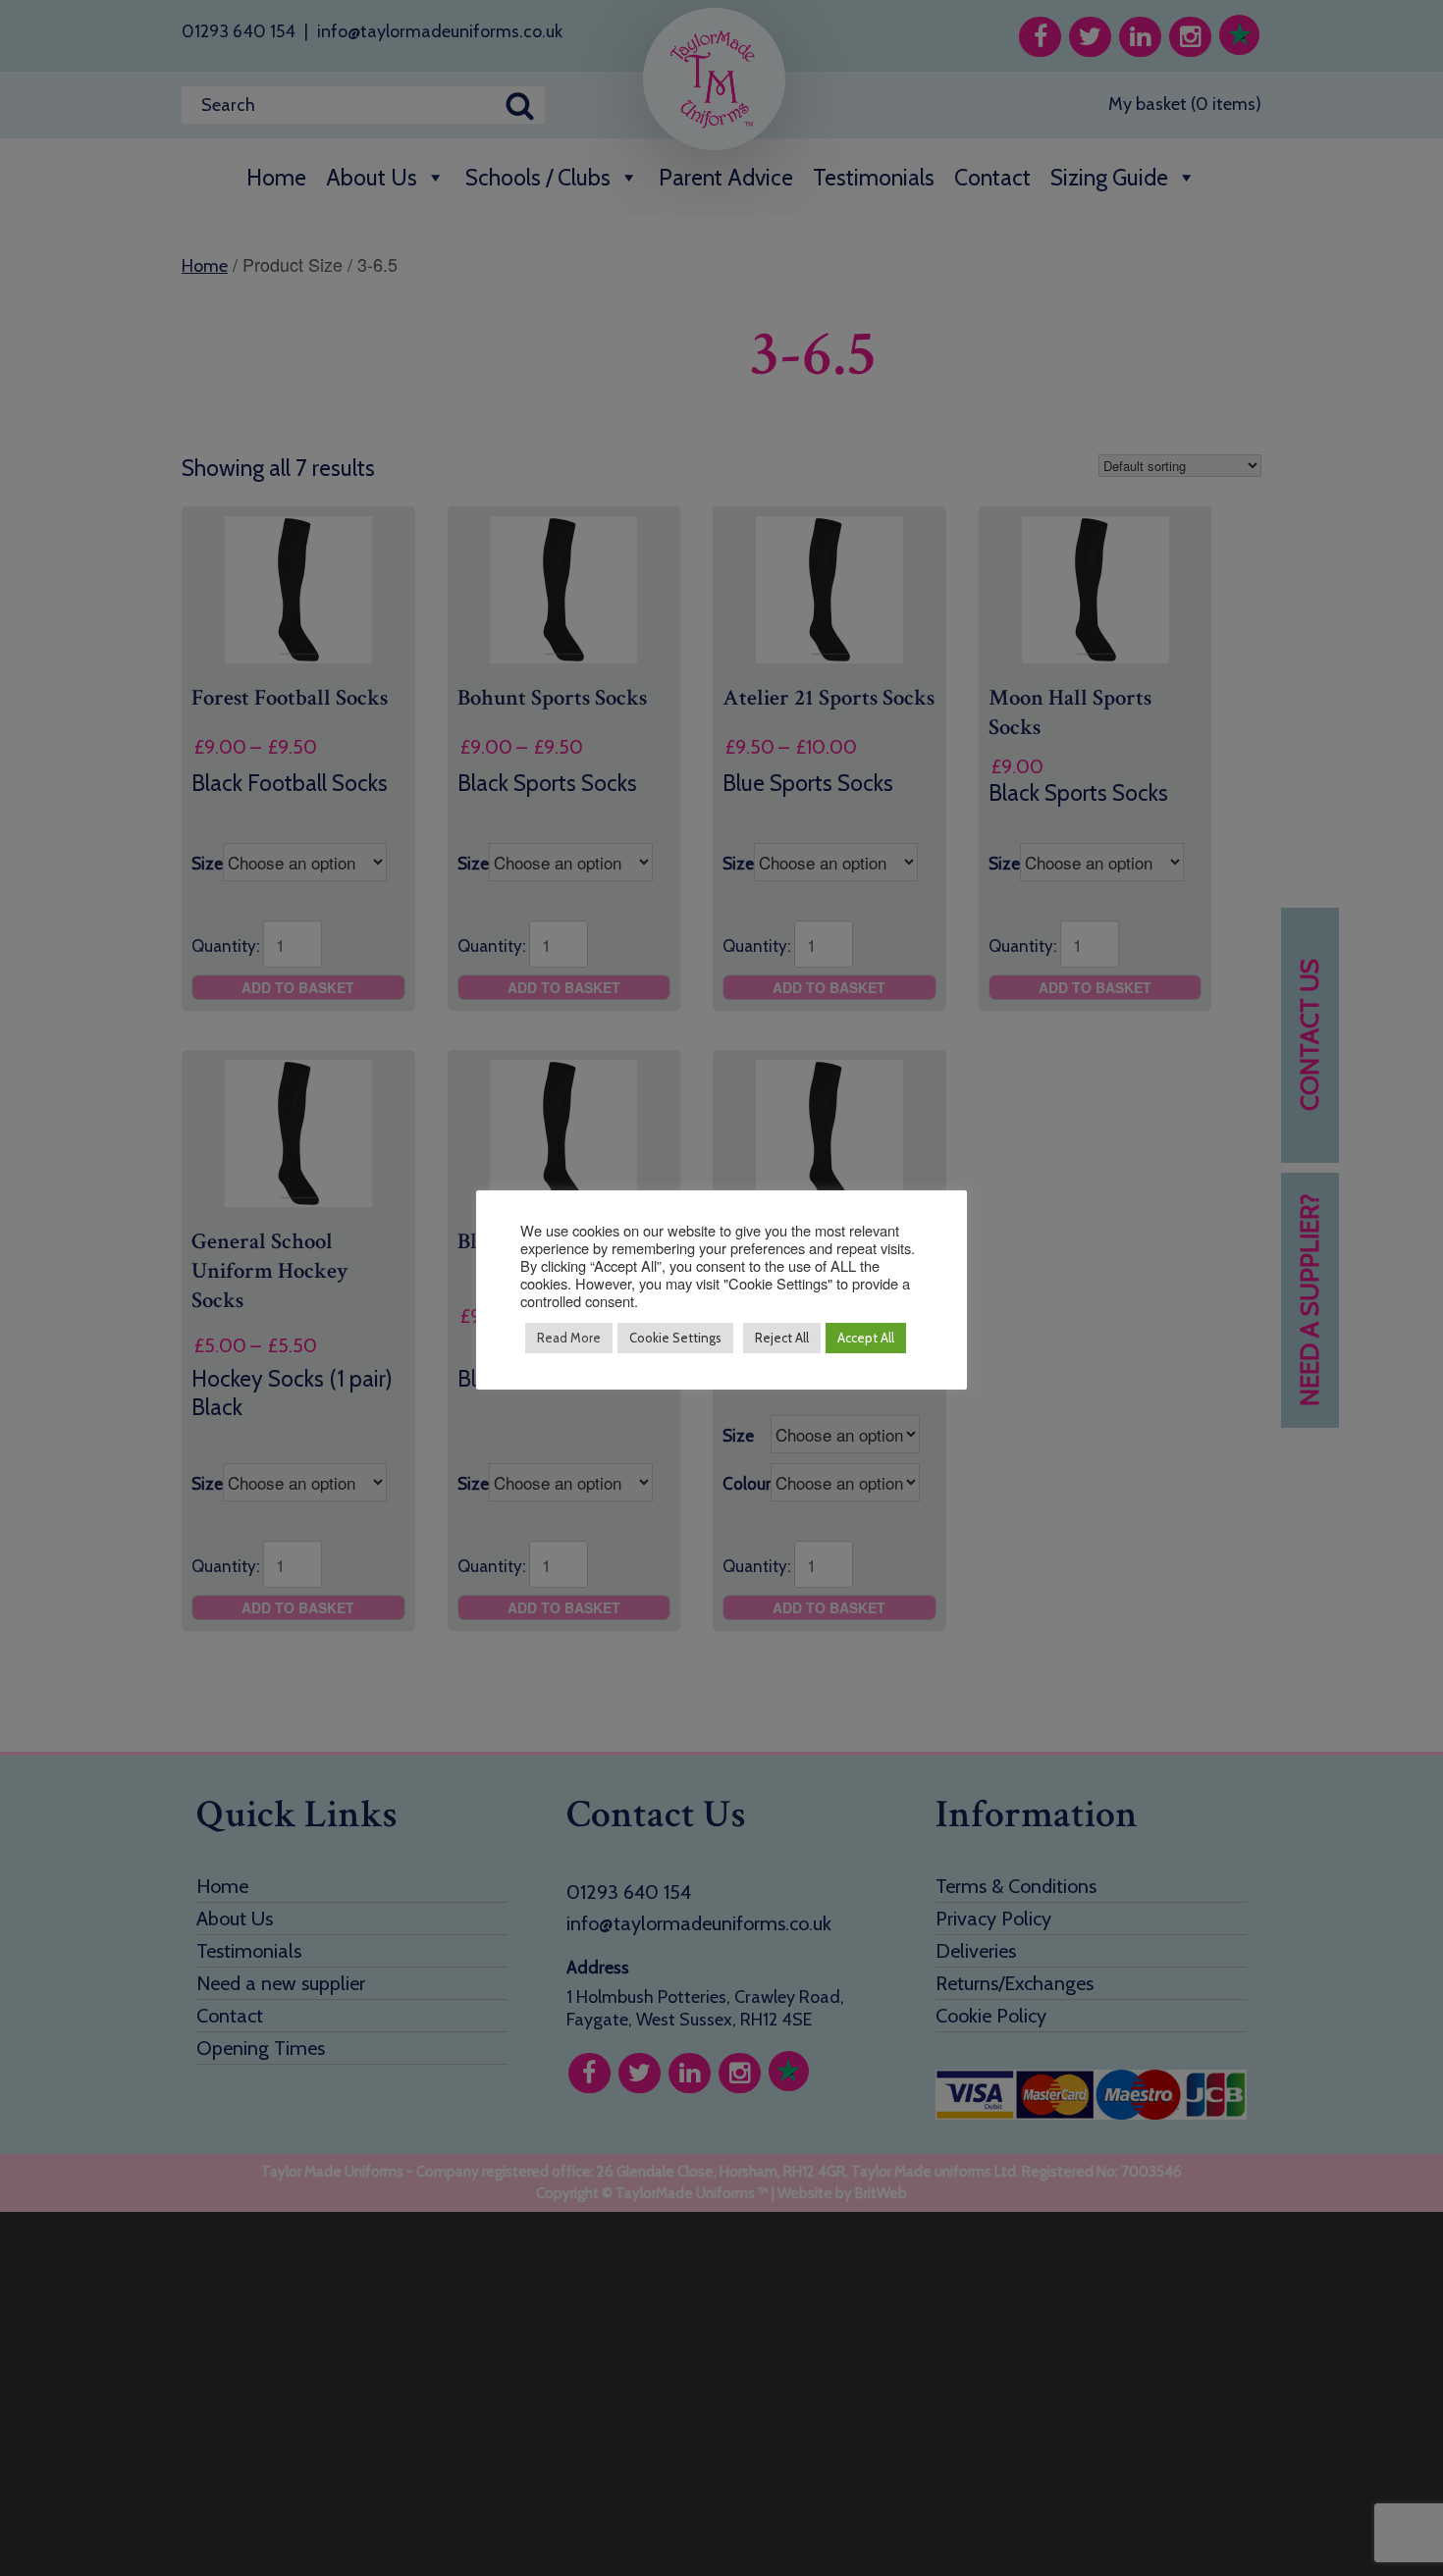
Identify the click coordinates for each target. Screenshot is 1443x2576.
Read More (569, 1338)
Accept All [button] (866, 1338)
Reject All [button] (782, 1338)
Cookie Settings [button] (675, 1338)
